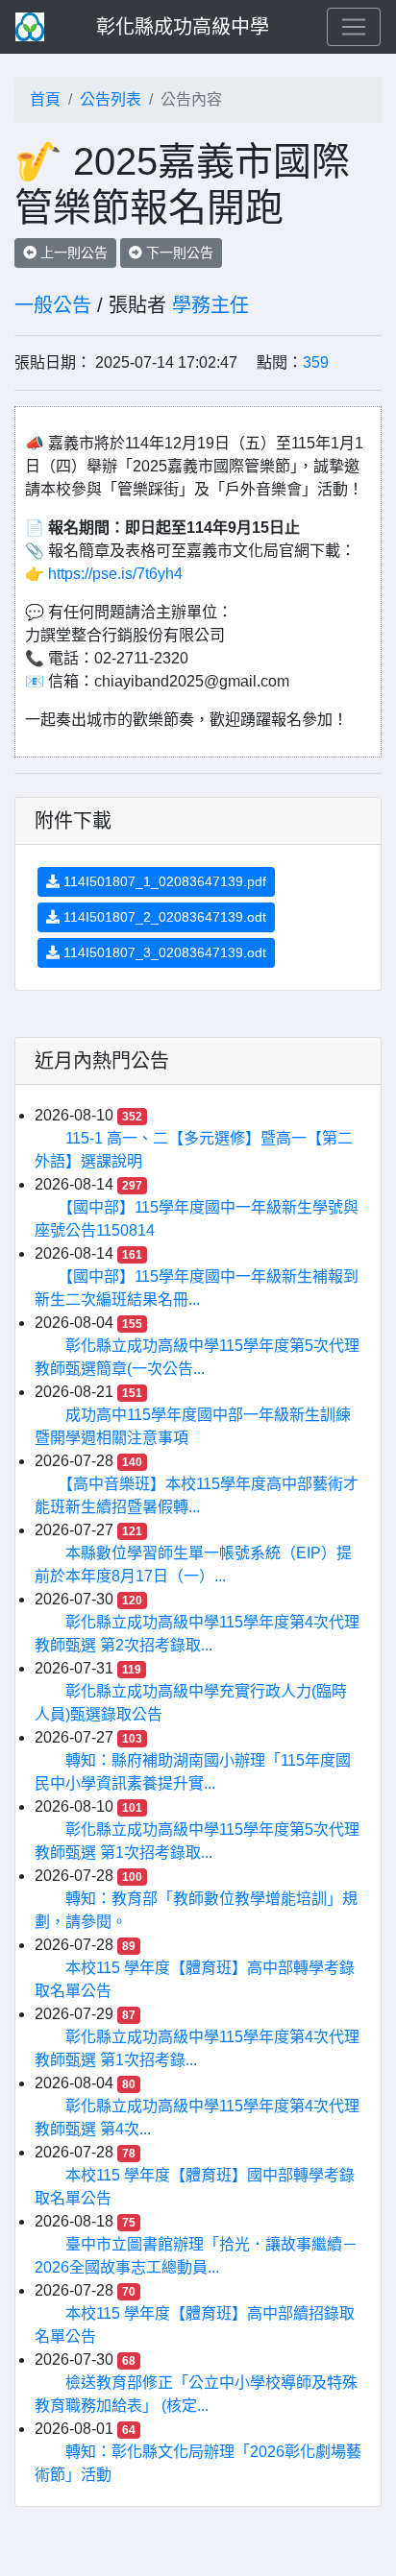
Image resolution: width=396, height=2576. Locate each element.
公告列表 (111, 99)
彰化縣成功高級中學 (183, 27)
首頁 (45, 99)
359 (316, 362)
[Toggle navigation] (354, 27)
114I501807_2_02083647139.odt (163, 917)
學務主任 (210, 305)
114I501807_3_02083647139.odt (163, 952)
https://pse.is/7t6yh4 (115, 574)
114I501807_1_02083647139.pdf (163, 881)
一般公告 (53, 305)
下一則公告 (178, 253)
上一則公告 (72, 253)
